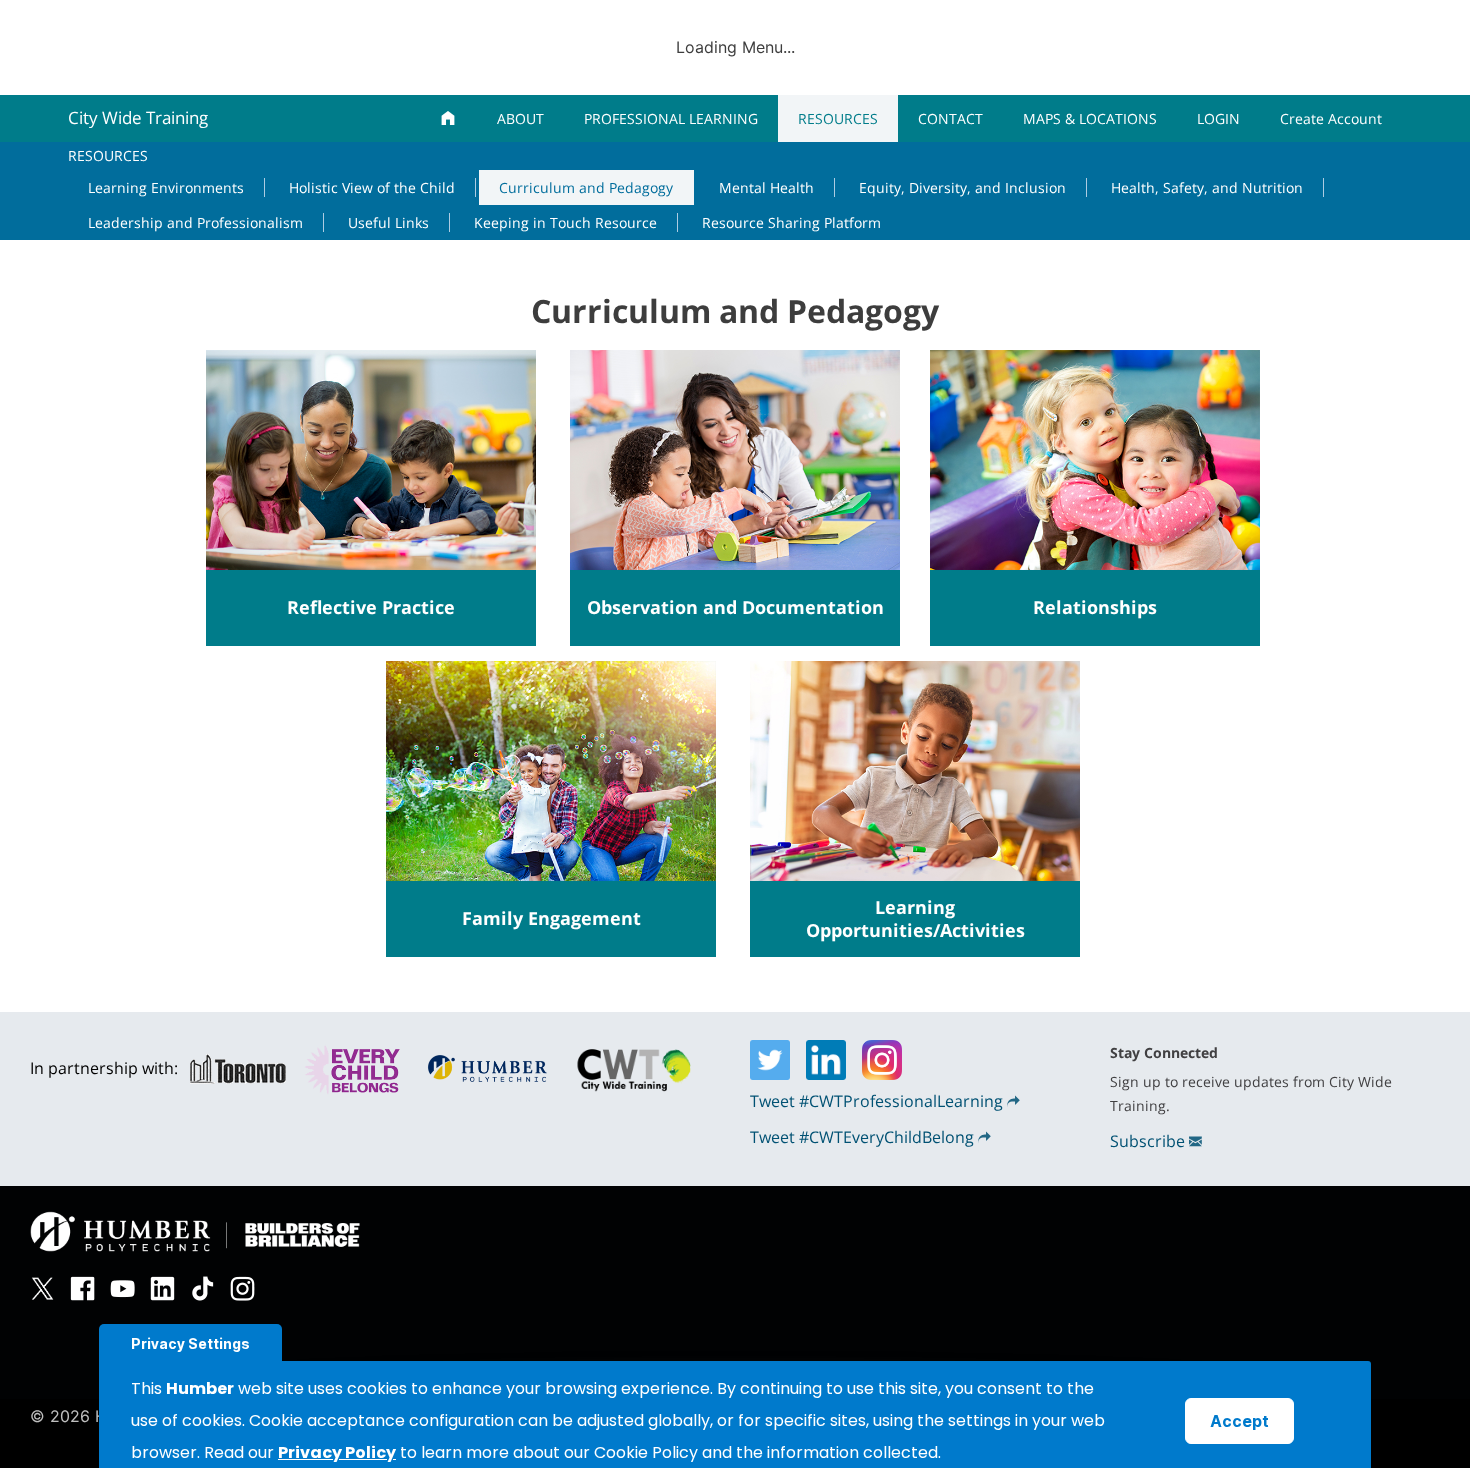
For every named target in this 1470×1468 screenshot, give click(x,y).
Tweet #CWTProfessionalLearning (876, 1101)
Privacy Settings (190, 1343)
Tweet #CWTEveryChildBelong (862, 1137)
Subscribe (1147, 1141)
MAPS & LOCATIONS (1090, 118)
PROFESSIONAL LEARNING (671, 118)
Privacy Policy (337, 1452)
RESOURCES (838, 118)
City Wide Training (138, 117)
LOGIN (1218, 118)
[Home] (449, 118)
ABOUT (520, 118)
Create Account (1331, 118)
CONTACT (950, 118)
